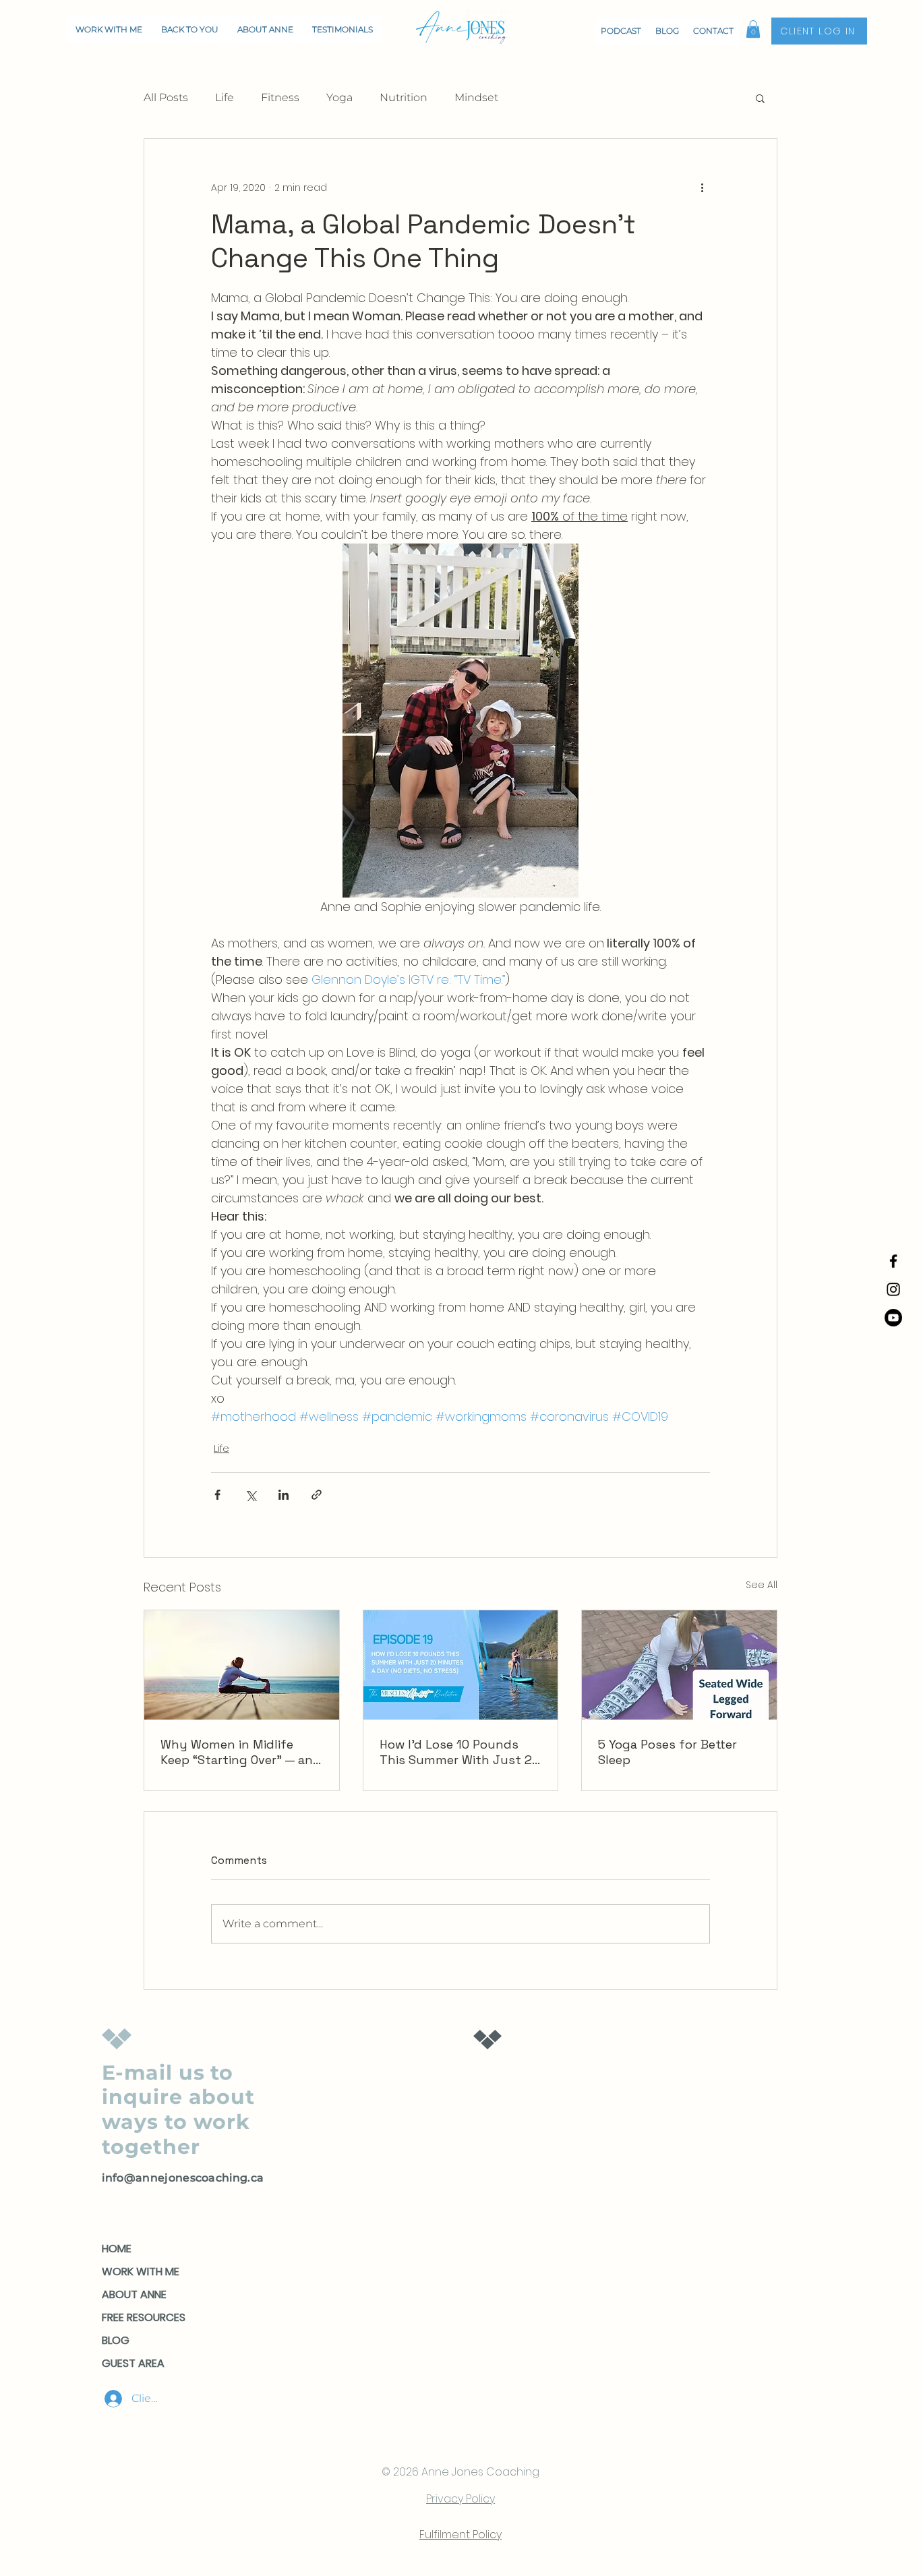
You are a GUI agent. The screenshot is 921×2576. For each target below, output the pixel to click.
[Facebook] (893, 1261)
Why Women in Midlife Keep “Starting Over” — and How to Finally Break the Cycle (241, 1752)
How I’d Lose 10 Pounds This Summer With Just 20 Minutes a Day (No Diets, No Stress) (459, 1752)
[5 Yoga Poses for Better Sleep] (679, 1665)
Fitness (280, 97)
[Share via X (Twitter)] (250, 1495)
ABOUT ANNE (134, 2294)
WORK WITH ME (141, 2272)
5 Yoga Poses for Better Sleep (667, 1752)
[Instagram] (893, 1289)
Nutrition (404, 97)
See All (762, 1585)
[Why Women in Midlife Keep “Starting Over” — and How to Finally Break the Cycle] (242, 1665)
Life (225, 97)
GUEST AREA (133, 2363)
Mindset (476, 97)
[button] (753, 29)
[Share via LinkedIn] (284, 1495)
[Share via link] (317, 1495)
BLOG (116, 2340)
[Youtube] (893, 1318)
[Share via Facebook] (217, 1495)
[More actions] (702, 187)
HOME (117, 2249)
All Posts (166, 97)
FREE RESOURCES (144, 2317)
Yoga (339, 97)
